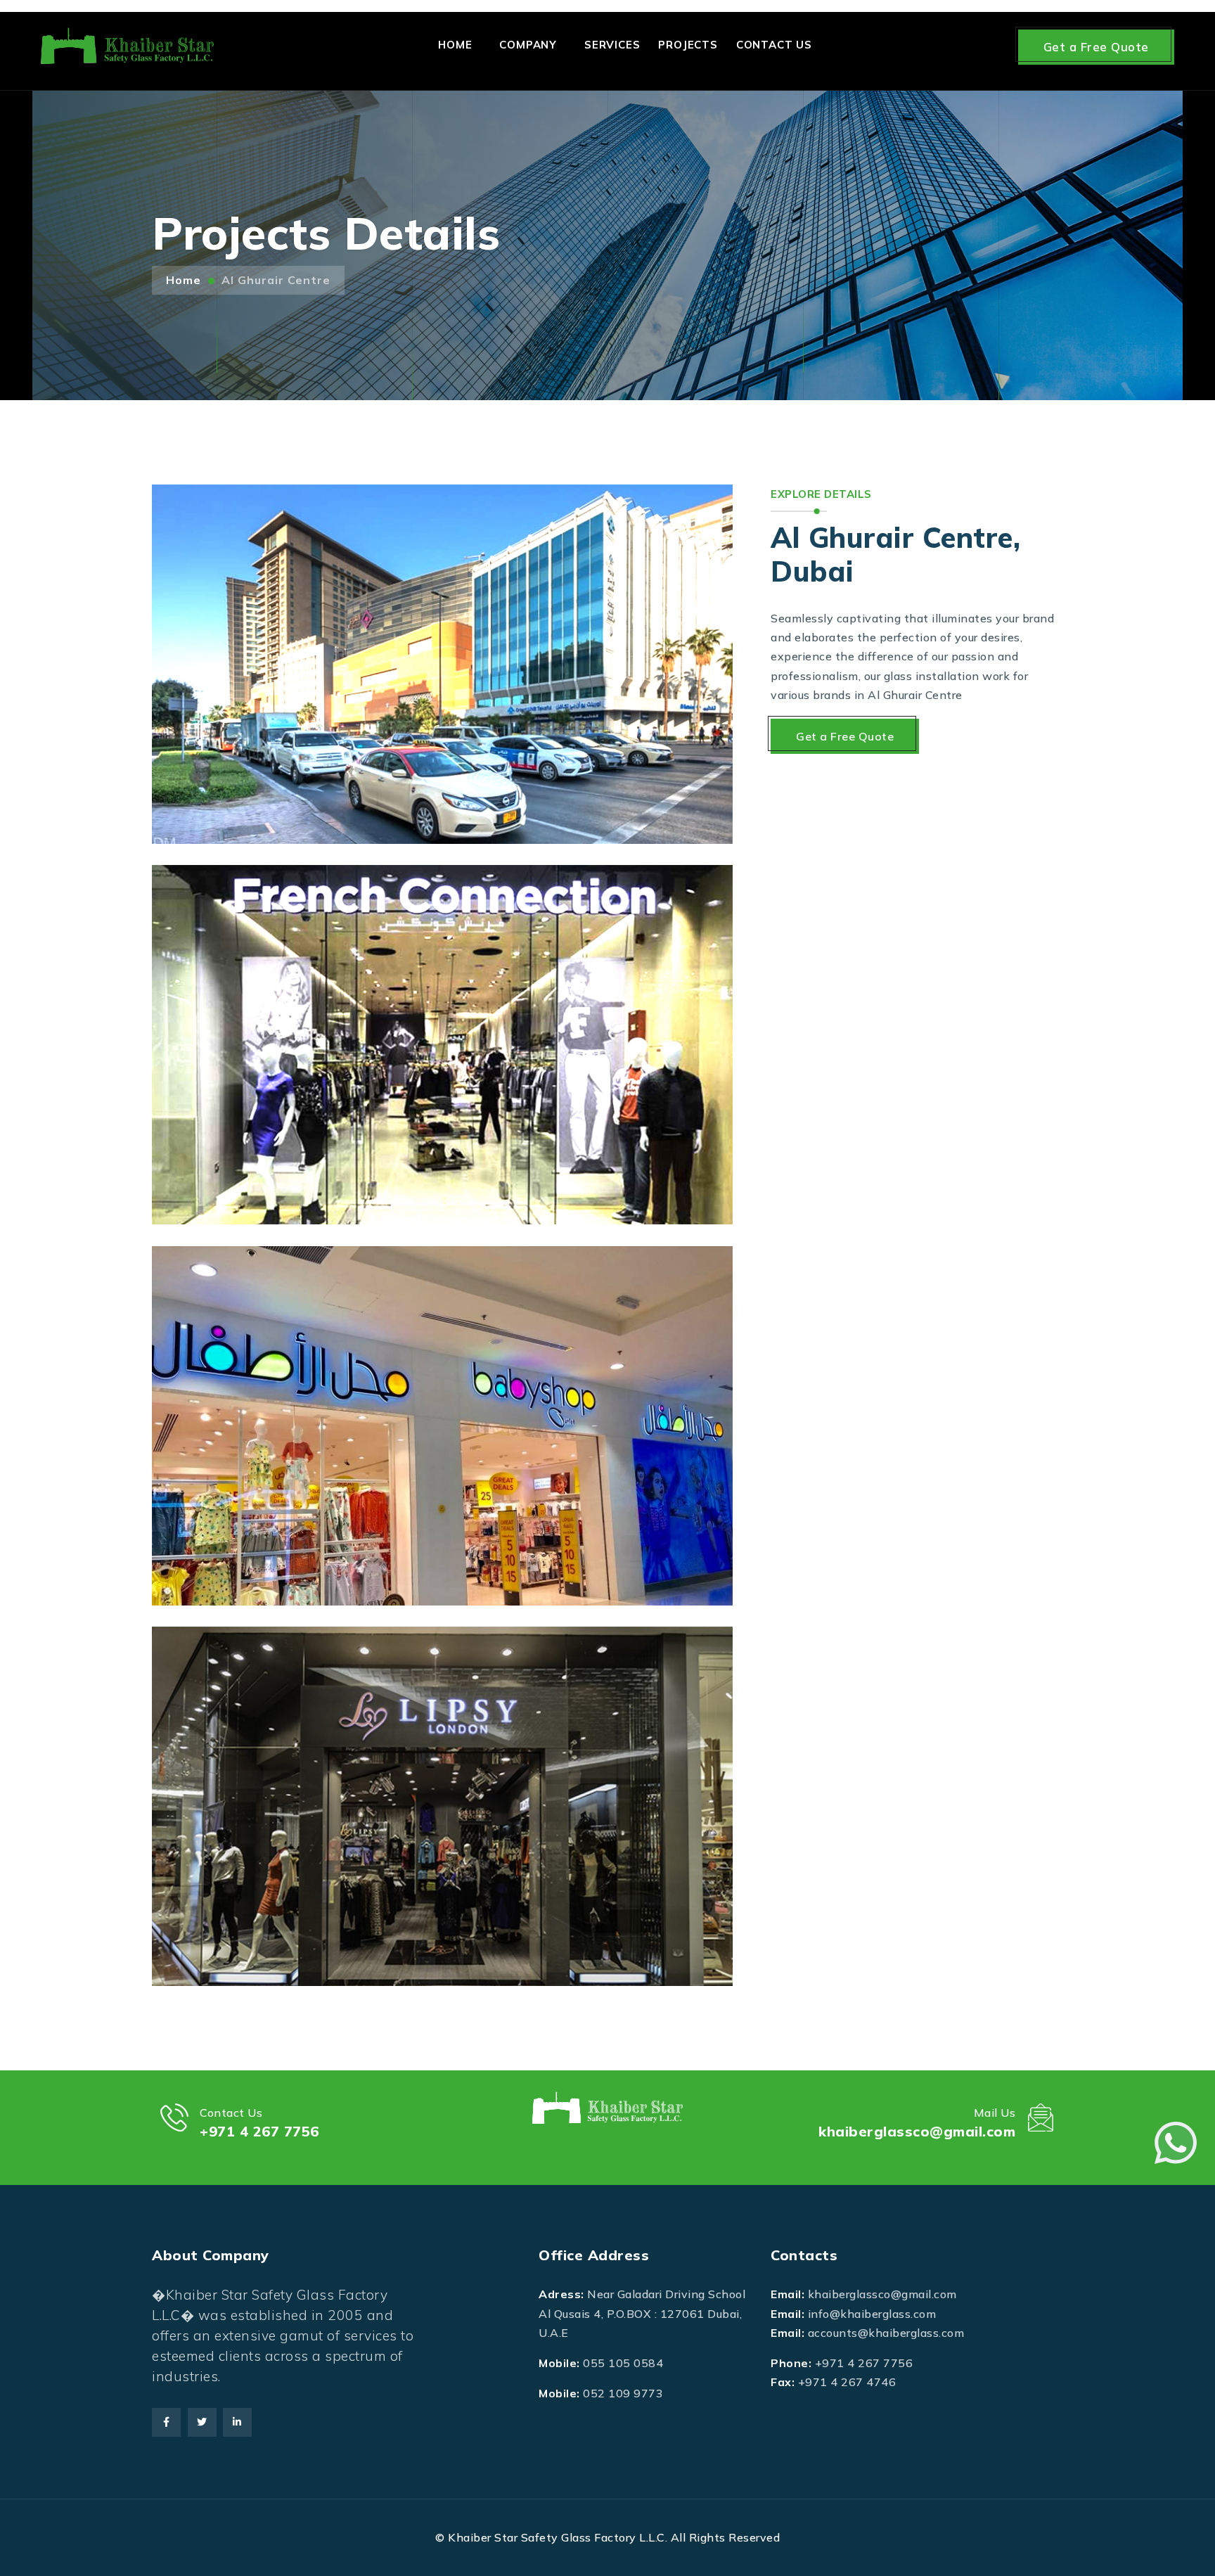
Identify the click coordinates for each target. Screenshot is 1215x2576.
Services (612, 45)
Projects (688, 45)
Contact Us (774, 45)
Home (455, 45)
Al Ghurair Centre (276, 280)
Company (528, 45)
